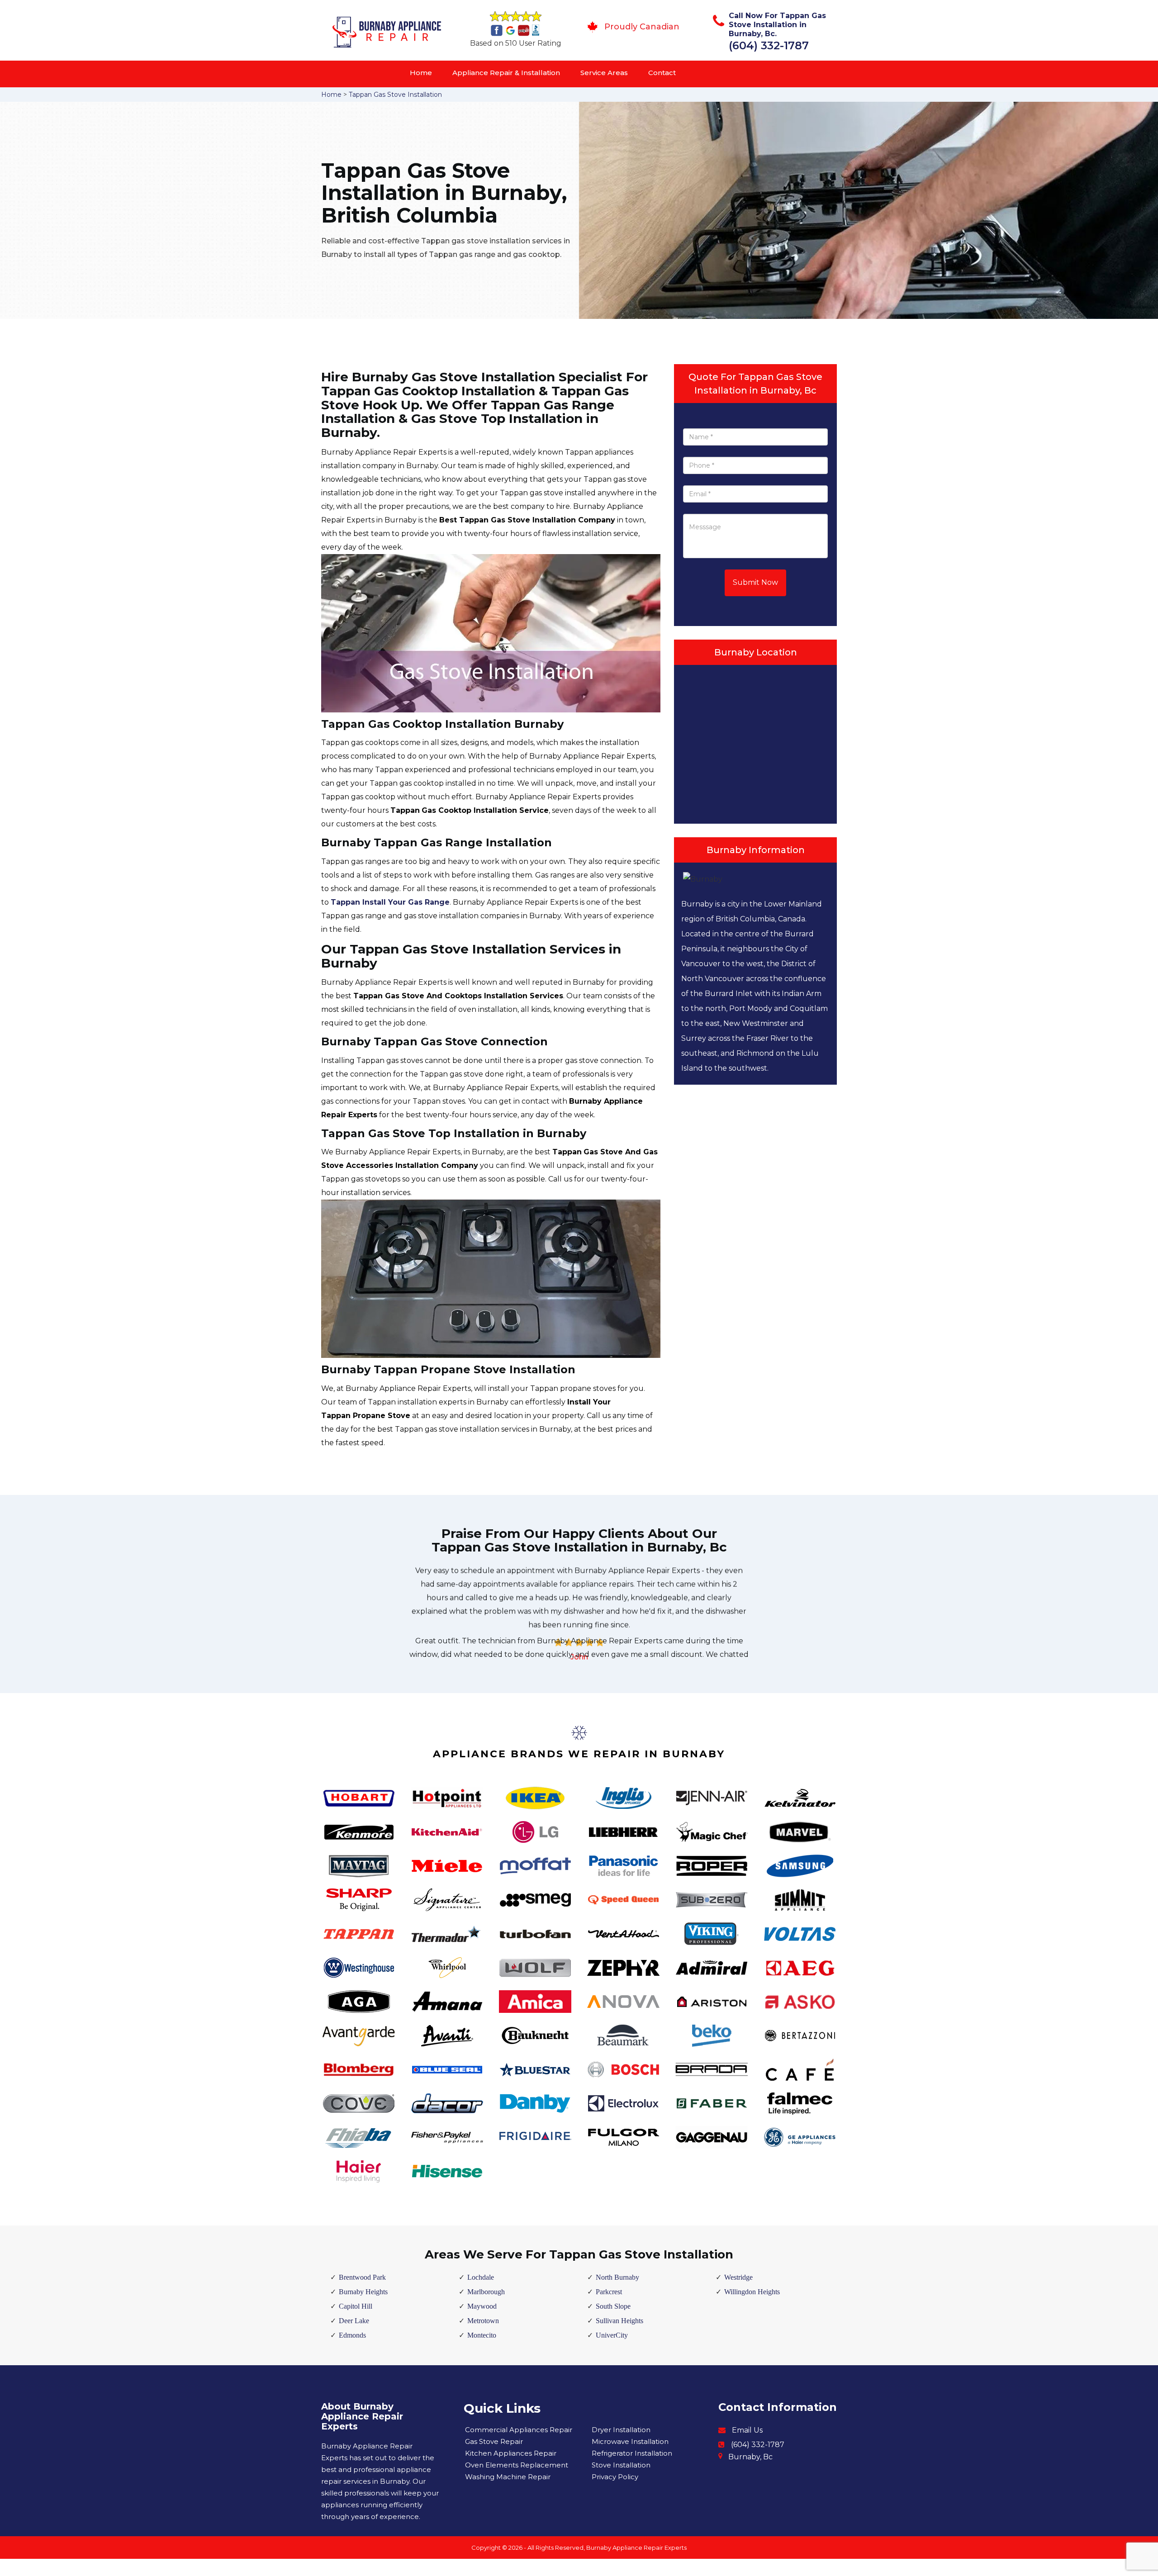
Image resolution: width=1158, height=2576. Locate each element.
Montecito (482, 2335)
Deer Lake (354, 2321)
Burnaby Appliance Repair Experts (636, 2548)
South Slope (613, 2306)
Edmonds (352, 2335)
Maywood (482, 2306)
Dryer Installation (621, 2430)
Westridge (738, 2277)
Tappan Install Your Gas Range (390, 902)
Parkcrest (609, 2292)
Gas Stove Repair (494, 2441)
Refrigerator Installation (632, 2453)
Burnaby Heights (363, 2292)
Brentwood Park (362, 2277)
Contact (662, 73)
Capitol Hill (356, 2306)
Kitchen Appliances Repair (511, 2453)
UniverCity (612, 2335)
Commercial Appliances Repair (519, 2430)
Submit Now (755, 582)
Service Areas (604, 73)
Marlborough (486, 2292)
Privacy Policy (615, 2477)
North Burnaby (617, 2277)
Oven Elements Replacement (517, 2465)
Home (421, 73)
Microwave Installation (630, 2441)
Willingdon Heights (752, 2292)
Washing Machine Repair (508, 2477)
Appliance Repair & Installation (506, 73)
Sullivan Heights (619, 2321)
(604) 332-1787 (769, 45)
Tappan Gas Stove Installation (395, 95)
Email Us (747, 2430)
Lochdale (481, 2277)
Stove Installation (621, 2465)
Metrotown (483, 2321)
